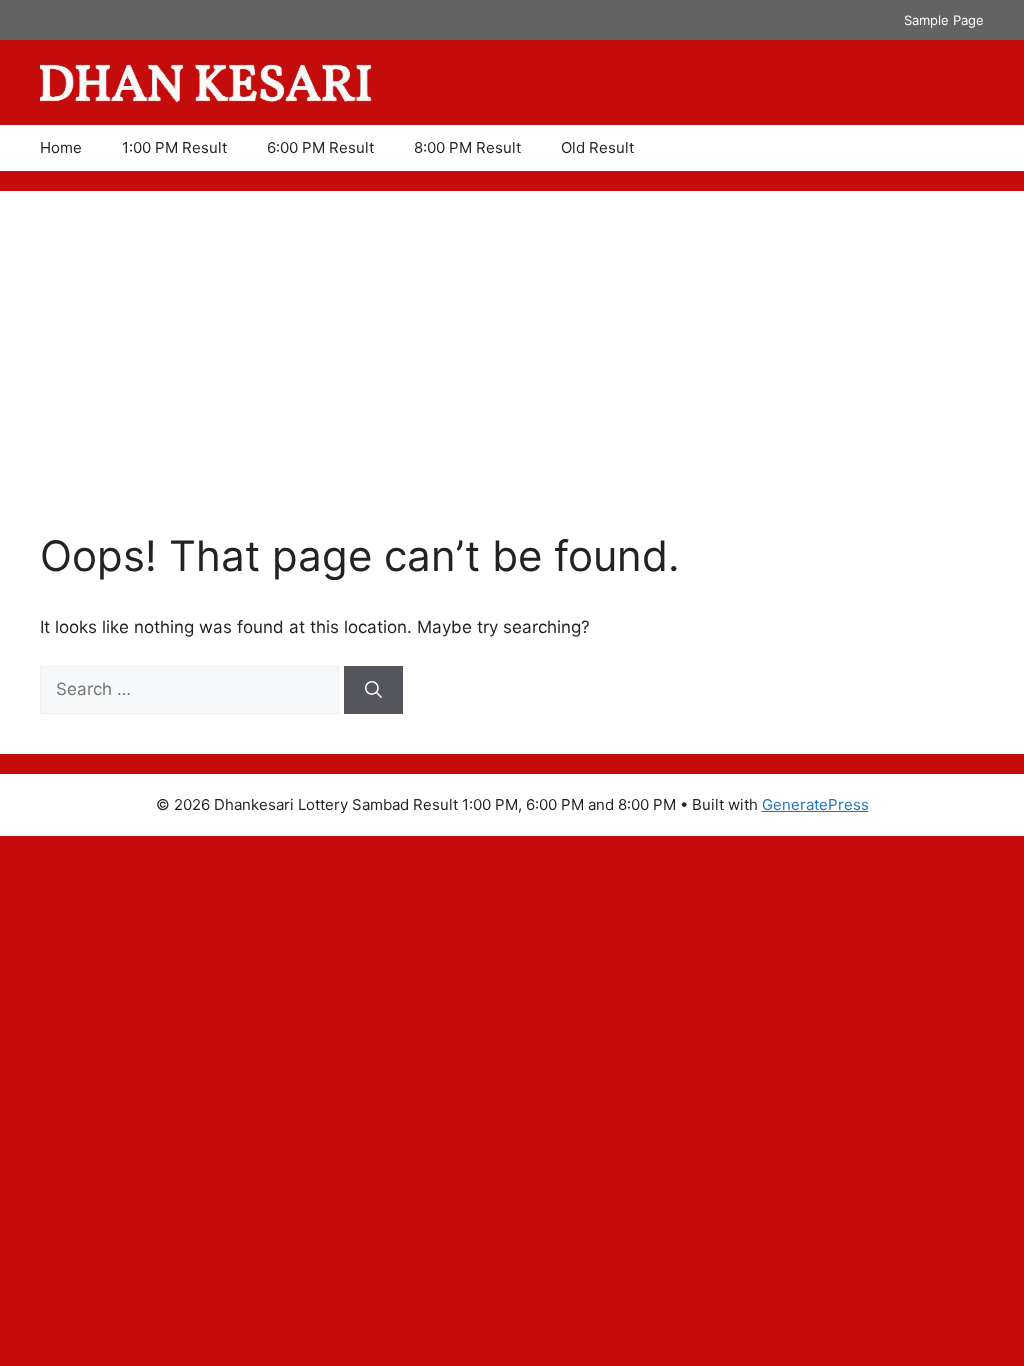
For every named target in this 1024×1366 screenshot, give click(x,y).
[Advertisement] (512, 381)
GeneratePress (815, 804)
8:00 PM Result (467, 147)
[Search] (373, 690)
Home (61, 147)
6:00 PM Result (320, 147)
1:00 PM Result (174, 147)
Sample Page (944, 20)
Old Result (597, 147)
